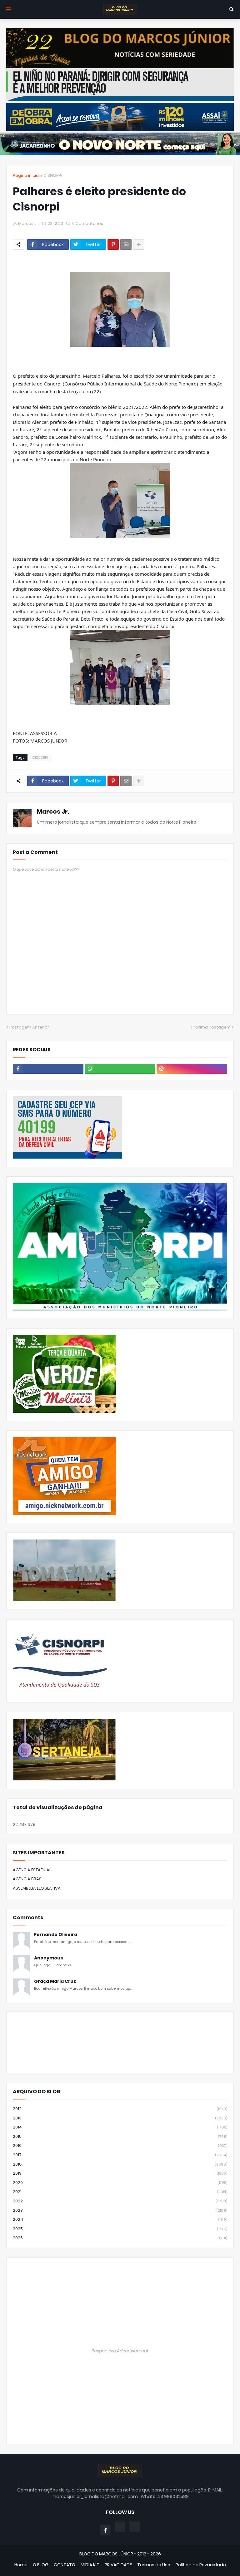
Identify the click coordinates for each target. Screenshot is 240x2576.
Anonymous (49, 1958)
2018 (120, 2164)
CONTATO (65, 2565)
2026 (120, 2238)
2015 (120, 2136)
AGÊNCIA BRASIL (29, 1879)
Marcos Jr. (53, 812)
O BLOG (41, 2565)
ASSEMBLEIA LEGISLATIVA (37, 1888)
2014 (120, 2127)
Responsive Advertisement (120, 2351)
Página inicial (26, 175)
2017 (120, 2155)
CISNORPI (53, 175)
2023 (120, 2210)
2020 (120, 2183)
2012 (120, 2109)
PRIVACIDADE (118, 2565)
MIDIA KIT (90, 2565)
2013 (120, 2118)
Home (21, 2565)
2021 (120, 2192)
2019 (120, 2173)
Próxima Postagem (211, 1027)
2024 (120, 2219)
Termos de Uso (154, 2565)
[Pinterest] (113, 245)
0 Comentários (88, 223)
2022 (120, 2201)
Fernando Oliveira (56, 1935)
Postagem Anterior (29, 1027)
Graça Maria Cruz (55, 1981)
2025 (120, 2229)
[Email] (126, 245)
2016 (120, 2145)
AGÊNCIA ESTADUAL (32, 1870)
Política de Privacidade (201, 2565)
